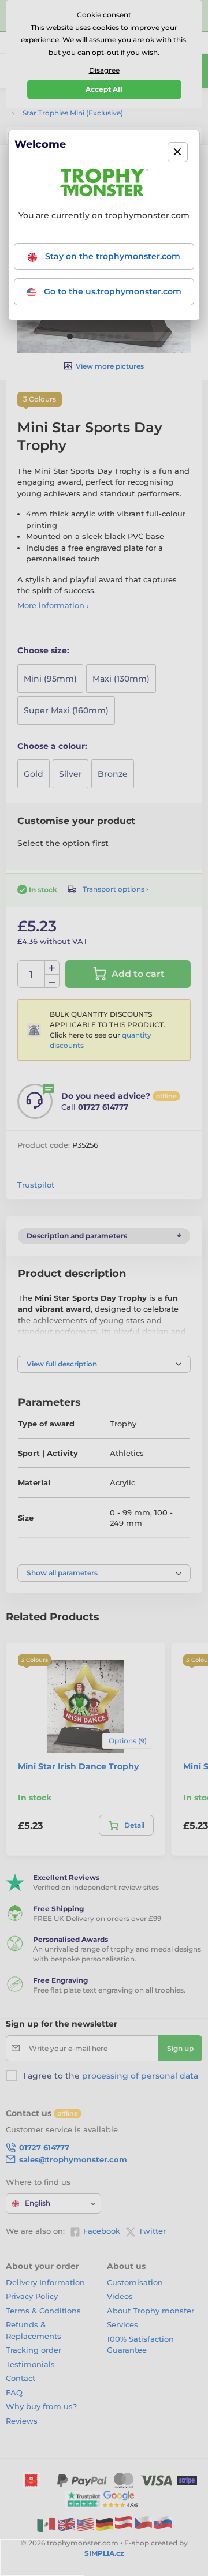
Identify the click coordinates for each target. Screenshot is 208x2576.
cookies (106, 27)
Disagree (104, 70)
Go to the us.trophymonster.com (112, 291)
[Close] (178, 152)
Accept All (104, 89)
